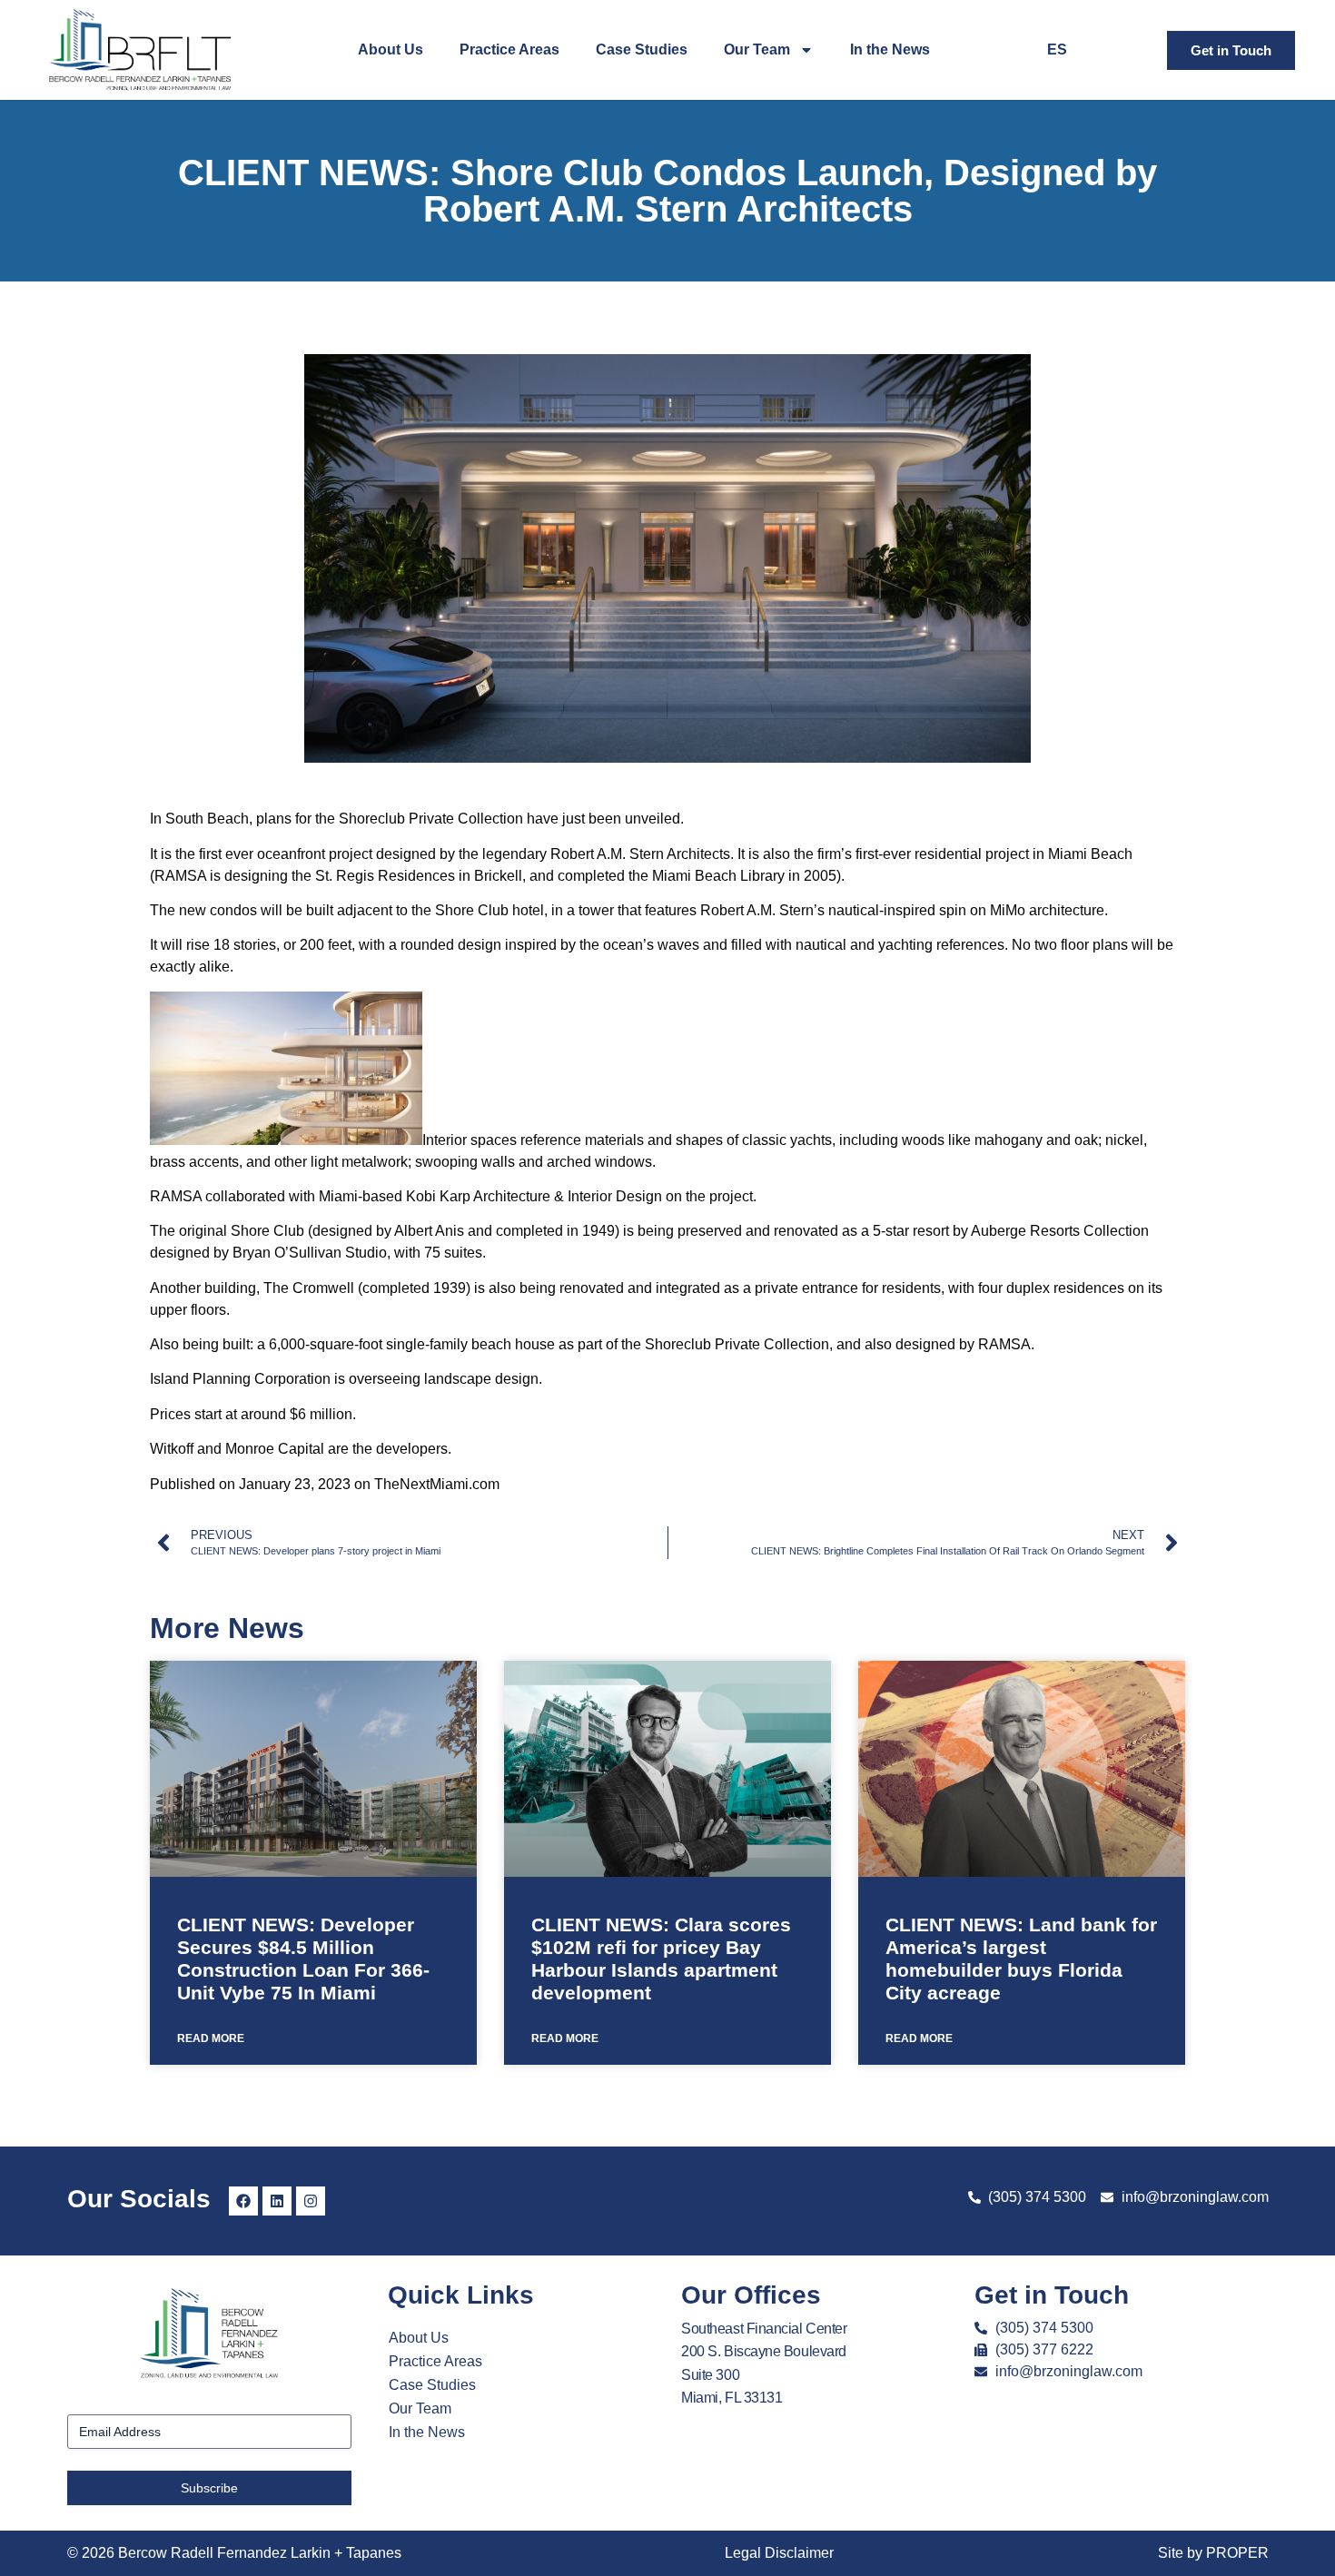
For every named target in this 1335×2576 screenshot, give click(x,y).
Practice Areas (509, 49)
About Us (391, 49)
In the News (890, 49)
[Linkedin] (277, 2201)
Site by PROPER (1213, 2553)
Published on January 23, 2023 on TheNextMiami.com (325, 1484)
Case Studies (642, 49)
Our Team (757, 49)
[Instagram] (311, 2201)
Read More (211, 2038)
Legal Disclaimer (779, 2553)
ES (1057, 49)
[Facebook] (243, 2201)
